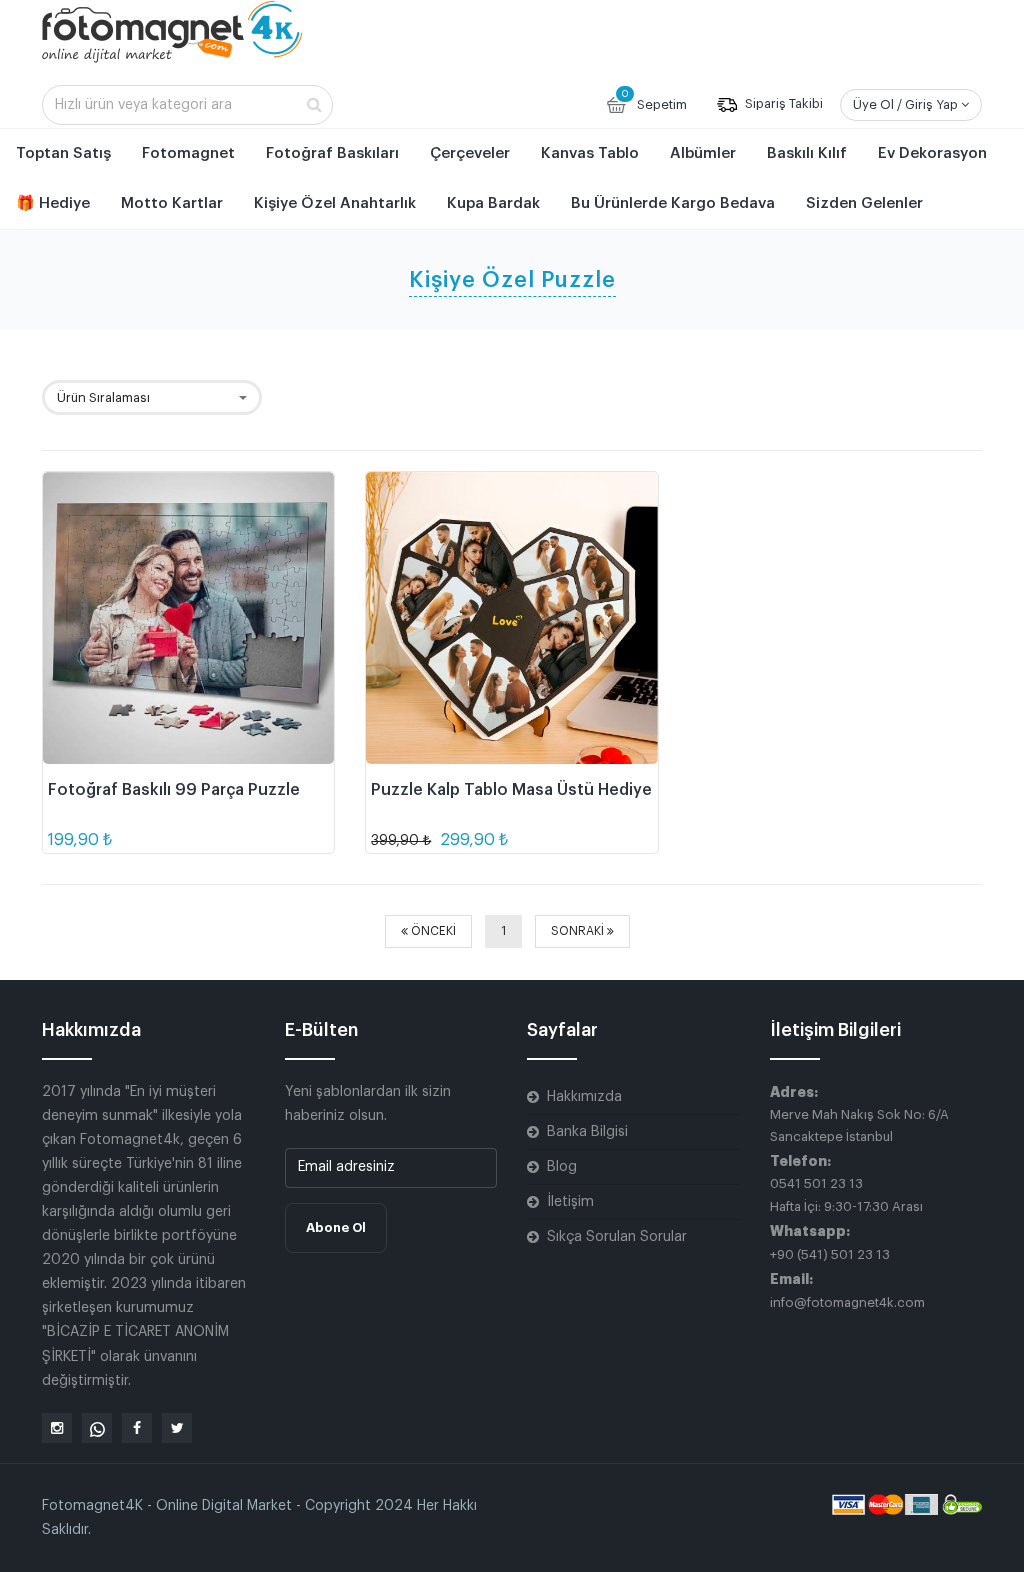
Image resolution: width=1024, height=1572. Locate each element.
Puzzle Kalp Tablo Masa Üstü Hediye (511, 790)
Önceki (432, 931)
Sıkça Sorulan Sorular (617, 1237)
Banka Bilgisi (587, 1132)
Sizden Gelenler (864, 203)
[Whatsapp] (97, 1428)
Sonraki (579, 931)
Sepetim (654, 100)
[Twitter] (177, 1428)
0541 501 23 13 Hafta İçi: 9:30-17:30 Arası (846, 1194)
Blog (562, 1167)
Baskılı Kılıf (807, 153)
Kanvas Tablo (590, 153)
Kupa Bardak (493, 203)
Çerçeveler (470, 153)
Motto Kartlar (172, 203)
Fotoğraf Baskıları (332, 153)
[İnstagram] (57, 1428)
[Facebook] (137, 1428)
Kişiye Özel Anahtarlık (335, 203)
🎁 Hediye (53, 203)
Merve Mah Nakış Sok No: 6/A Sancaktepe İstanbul (859, 1125)
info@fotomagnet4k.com (847, 1302)
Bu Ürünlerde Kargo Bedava (673, 203)
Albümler (703, 153)
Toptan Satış (63, 153)
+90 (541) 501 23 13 (830, 1254)
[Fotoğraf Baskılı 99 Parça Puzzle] (188, 617)
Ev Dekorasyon (932, 153)
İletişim (570, 1202)
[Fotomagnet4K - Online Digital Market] (172, 31)
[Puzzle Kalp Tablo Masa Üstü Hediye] (511, 617)
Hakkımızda (584, 1097)
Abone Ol (336, 1227)
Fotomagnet (188, 153)
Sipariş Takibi (782, 104)
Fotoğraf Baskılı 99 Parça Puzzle (174, 790)
